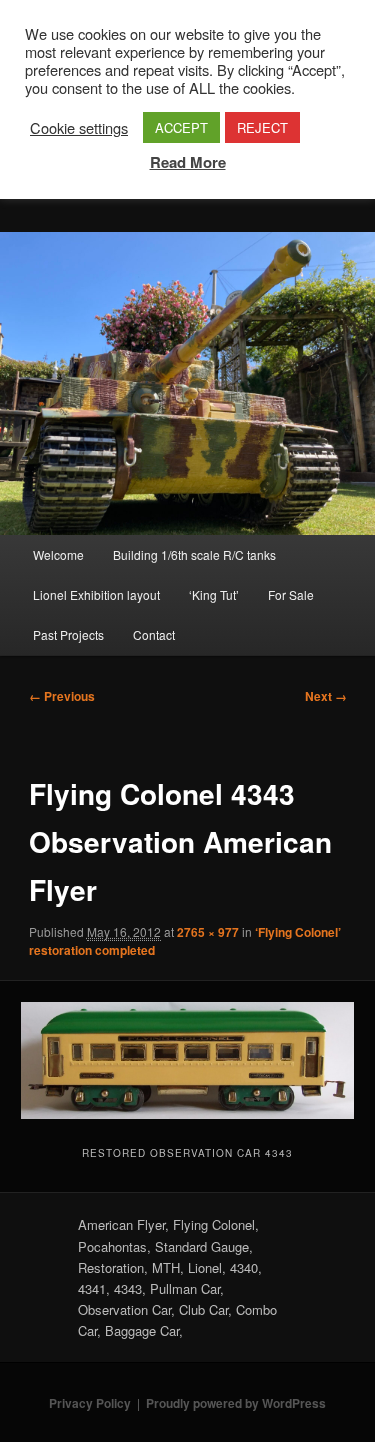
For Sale (291, 594)
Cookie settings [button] (79, 128)
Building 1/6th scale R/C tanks (194, 554)
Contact (154, 634)
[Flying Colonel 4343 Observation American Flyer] (187, 1060)
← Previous (62, 696)
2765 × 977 (208, 932)
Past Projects (68, 634)
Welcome (58, 554)
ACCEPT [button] (181, 127)
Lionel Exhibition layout (96, 594)
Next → (326, 696)
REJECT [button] (262, 127)
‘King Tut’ (214, 594)
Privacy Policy (90, 1403)
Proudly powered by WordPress (236, 1403)
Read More (188, 162)
